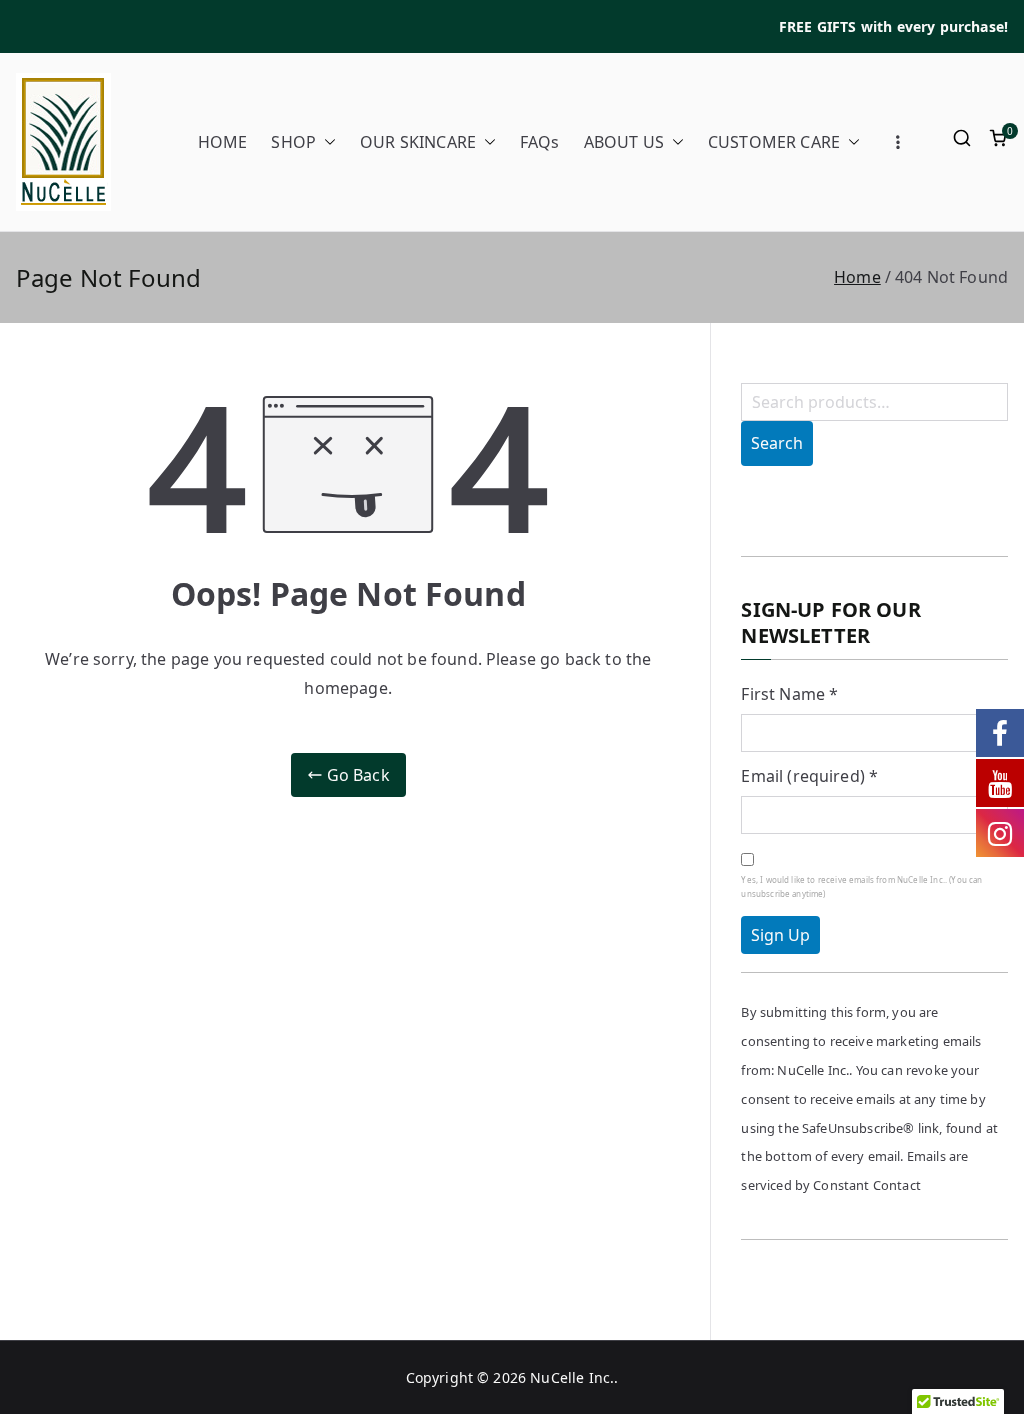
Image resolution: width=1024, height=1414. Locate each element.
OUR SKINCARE (418, 142)
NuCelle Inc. (572, 1377)
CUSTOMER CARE (774, 142)
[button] (326, 142)
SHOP (293, 142)
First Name (789, 694)
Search (777, 443)
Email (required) (809, 776)
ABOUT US (624, 142)
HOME (223, 142)
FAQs (540, 142)
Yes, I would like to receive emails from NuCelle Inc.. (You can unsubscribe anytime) (861, 886)
